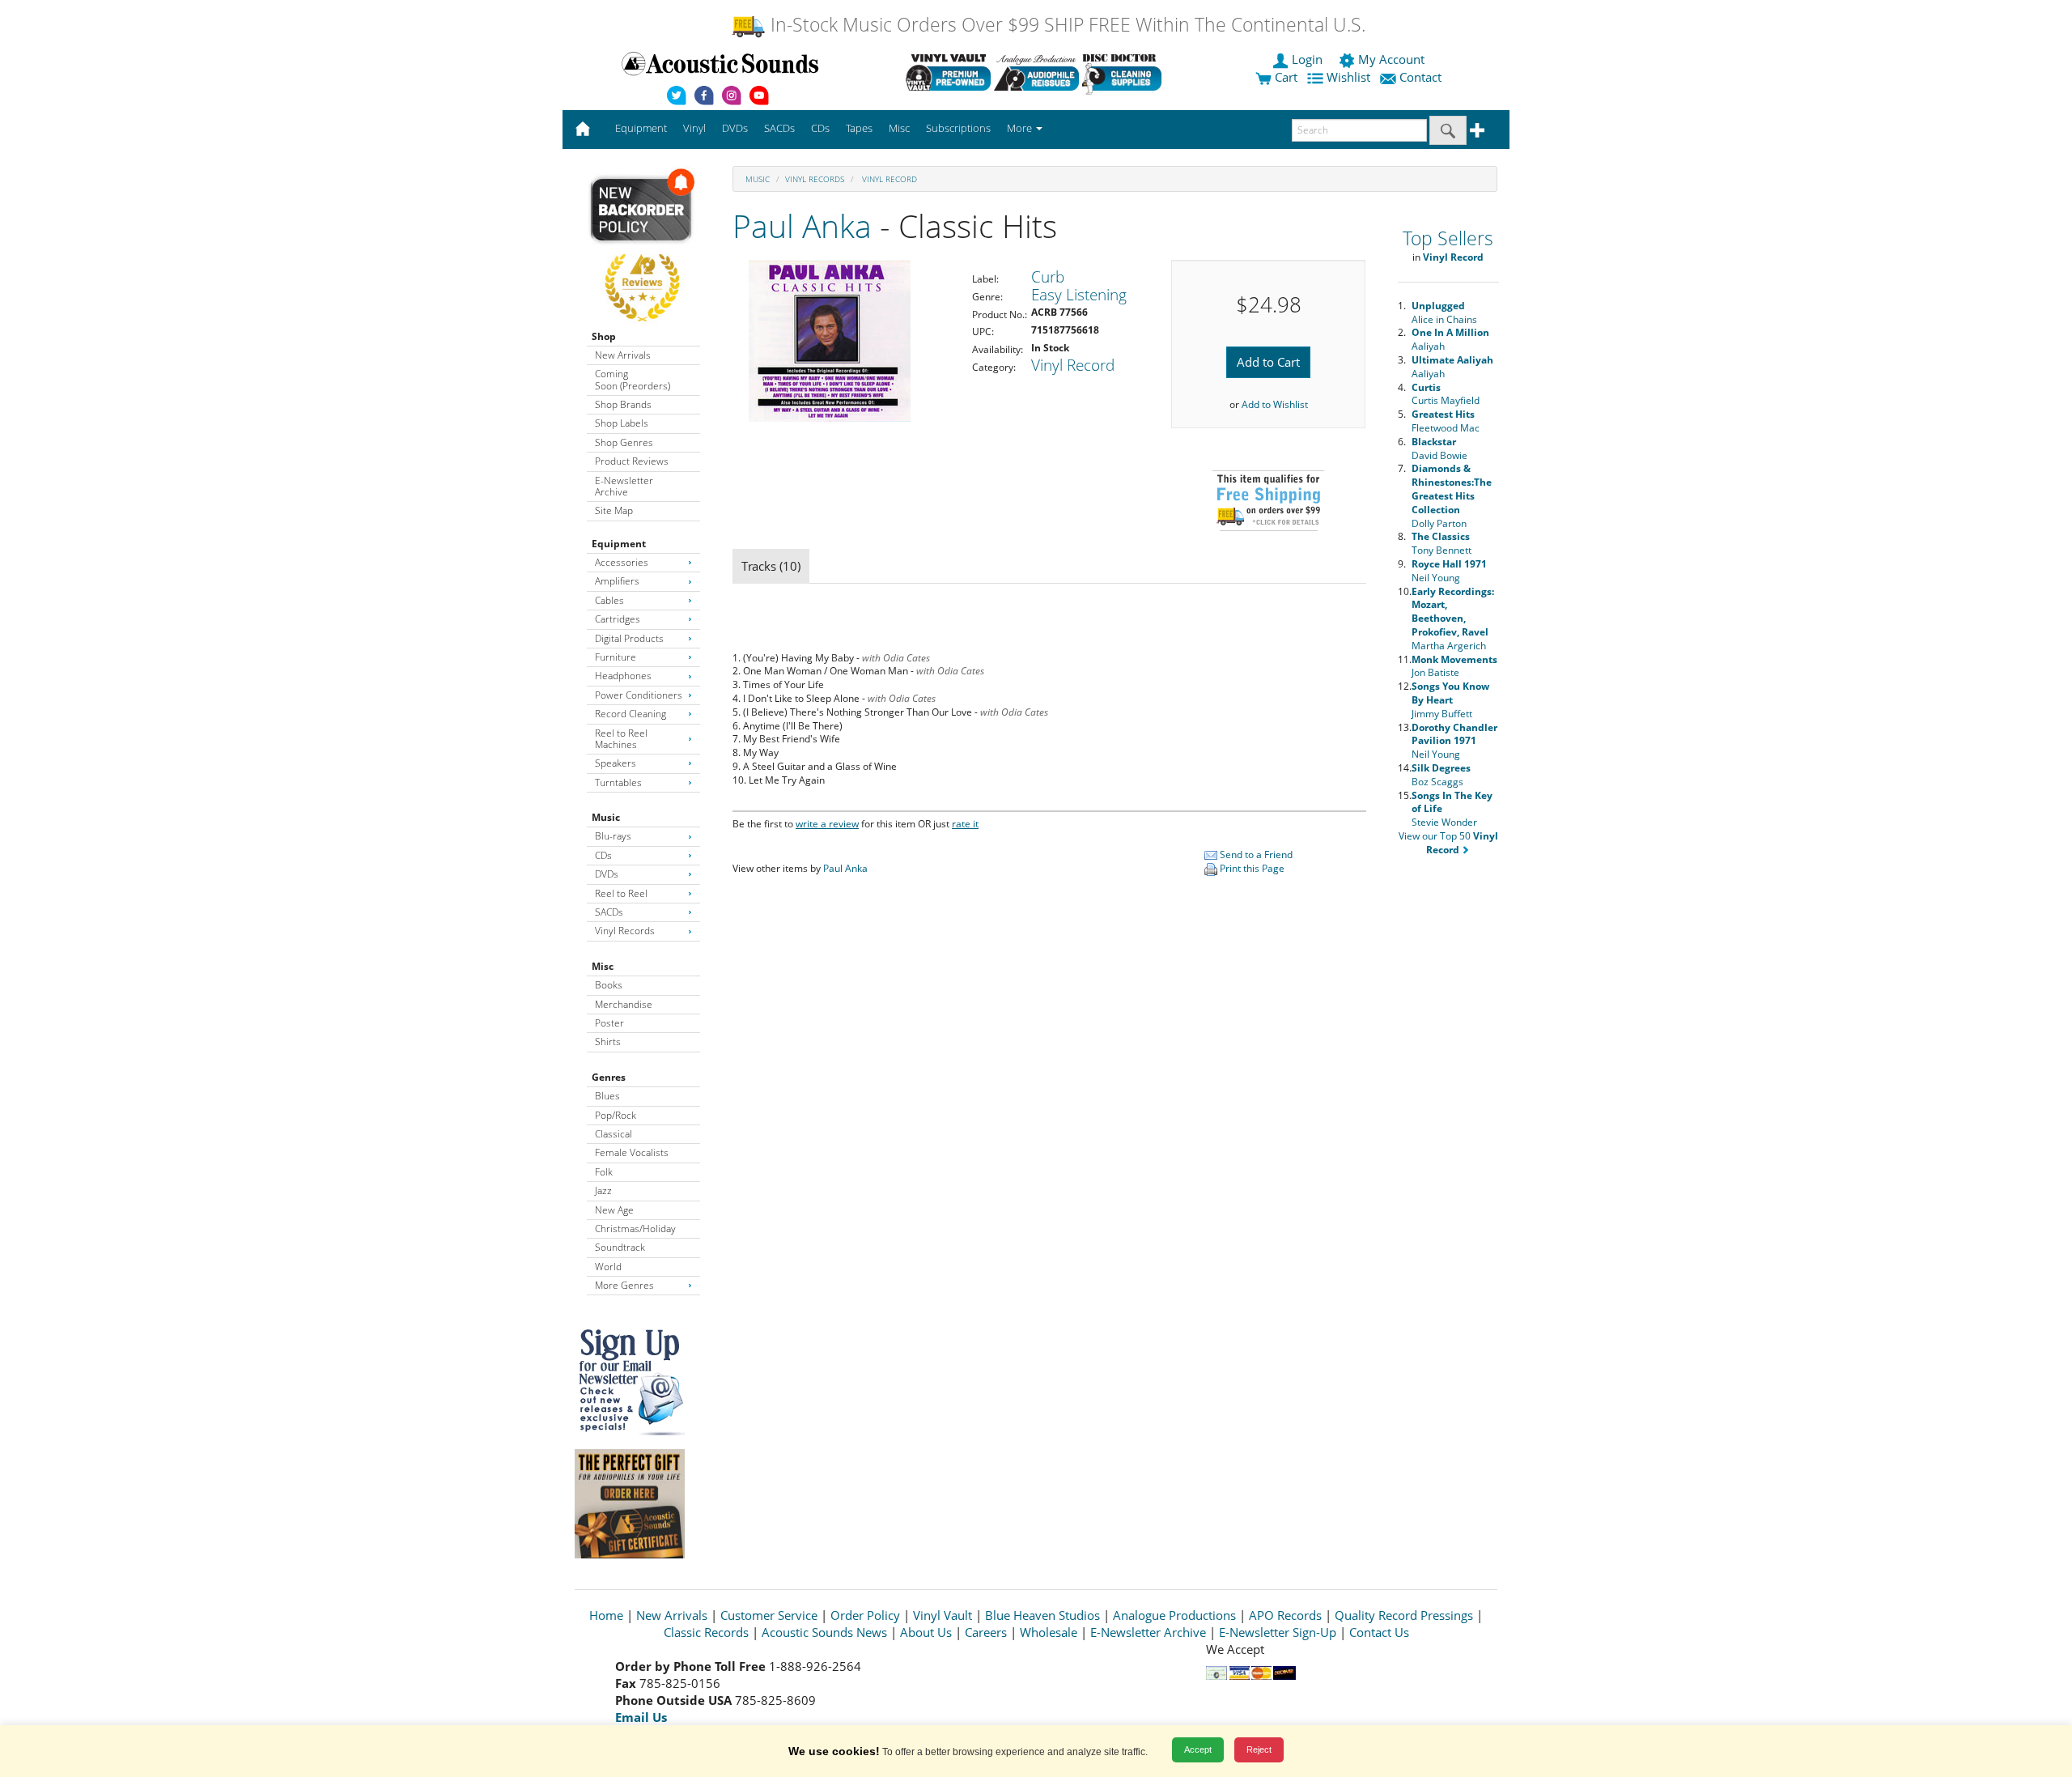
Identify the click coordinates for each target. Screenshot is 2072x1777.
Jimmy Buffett (1450, 700)
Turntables (618, 782)
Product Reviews (632, 461)
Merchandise (624, 1004)
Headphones (623, 676)
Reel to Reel (621, 893)
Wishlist (1348, 77)
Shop (604, 336)
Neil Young (1449, 571)
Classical (614, 1134)
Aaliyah (1450, 339)
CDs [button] (820, 128)
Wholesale (1049, 1632)
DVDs (607, 874)
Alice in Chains (1444, 312)
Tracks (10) (771, 566)
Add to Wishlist (1275, 404)
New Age (614, 1210)
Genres (609, 1077)
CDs (603, 855)
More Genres (624, 1285)
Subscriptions (958, 128)
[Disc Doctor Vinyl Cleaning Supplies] (1125, 72)
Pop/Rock (616, 1115)
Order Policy (865, 1615)
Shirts (608, 1042)
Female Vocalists (632, 1152)
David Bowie (1439, 449)
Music (606, 817)
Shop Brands (623, 404)
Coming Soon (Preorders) (633, 379)
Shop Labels (622, 423)
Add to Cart (1268, 362)
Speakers (616, 763)
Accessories (622, 562)
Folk (604, 1172)
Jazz (603, 1190)
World (608, 1267)
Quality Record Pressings (1404, 1615)
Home (606, 1615)
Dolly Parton (1452, 495)
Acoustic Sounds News (824, 1632)
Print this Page (1251, 868)
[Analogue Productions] (1036, 72)
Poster (609, 1023)
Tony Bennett (1441, 543)
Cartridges (618, 619)
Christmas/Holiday (635, 1229)
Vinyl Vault (943, 1615)
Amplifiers (617, 581)
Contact (1420, 77)
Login (1307, 59)
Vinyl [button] (694, 128)
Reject (1259, 1749)
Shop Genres (624, 442)
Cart (1284, 77)
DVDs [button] (735, 128)
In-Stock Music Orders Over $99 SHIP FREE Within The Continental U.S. (1066, 25)
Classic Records (706, 1632)
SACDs (609, 912)
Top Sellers (1448, 238)
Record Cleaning (631, 714)
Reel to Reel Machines (621, 739)
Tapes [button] (859, 128)
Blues (607, 1096)
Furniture (616, 657)
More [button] (1021, 128)
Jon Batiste (1454, 666)
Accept (1198, 1749)
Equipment (619, 544)
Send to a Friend (1255, 854)
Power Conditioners (639, 695)
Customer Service (769, 1615)
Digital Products (629, 638)
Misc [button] (899, 128)
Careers (986, 1632)
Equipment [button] (641, 128)
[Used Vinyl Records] (948, 72)
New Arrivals (623, 355)
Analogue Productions (1174, 1615)
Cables (609, 600)
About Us (926, 1632)
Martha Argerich (1453, 619)
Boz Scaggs (1441, 775)
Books (609, 985)
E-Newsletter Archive (624, 486)
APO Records (1285, 1615)
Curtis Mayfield (1446, 394)
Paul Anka (802, 225)
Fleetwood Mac (1446, 421)
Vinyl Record (888, 179)
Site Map (614, 510)
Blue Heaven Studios (1042, 1615)
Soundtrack (620, 1247)
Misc (603, 966)
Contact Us (1379, 1632)
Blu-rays (613, 836)
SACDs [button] (779, 128)
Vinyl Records (625, 931)
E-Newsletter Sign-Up (1278, 1632)
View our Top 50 (1448, 843)
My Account (1391, 59)
